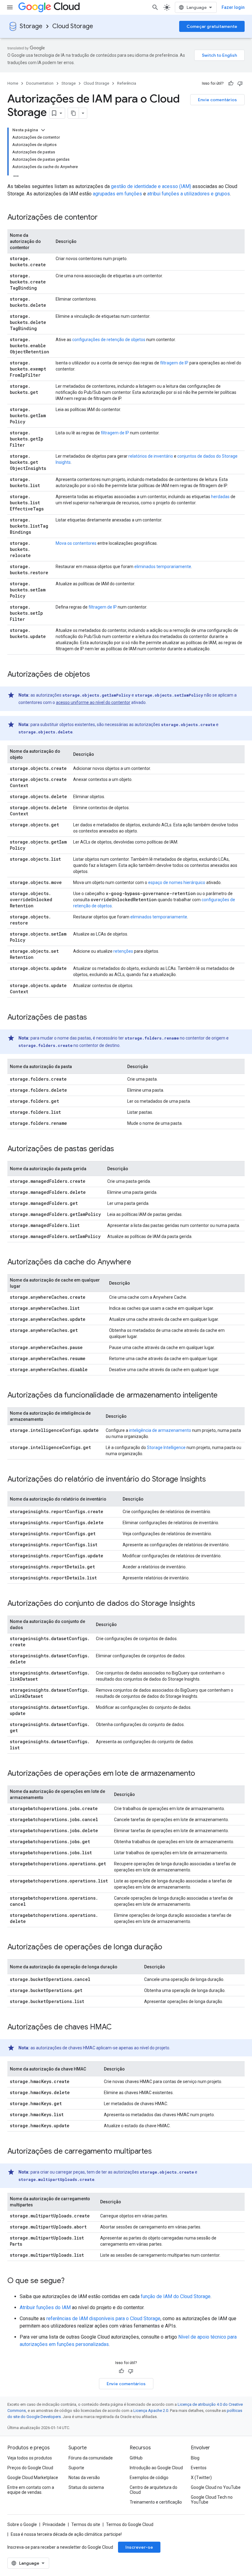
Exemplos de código (149, 2478)
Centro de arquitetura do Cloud (154, 2490)
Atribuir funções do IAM (45, 2307)
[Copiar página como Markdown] (73, 113)
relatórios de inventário (151, 456)
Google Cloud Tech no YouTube (212, 2500)
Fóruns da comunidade (91, 2458)
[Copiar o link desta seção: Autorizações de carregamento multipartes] (158, 2152)
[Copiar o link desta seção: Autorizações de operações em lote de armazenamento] (201, 1774)
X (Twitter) (201, 2478)
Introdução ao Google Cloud (156, 2468)
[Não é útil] (240, 83)
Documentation (40, 83)
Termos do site (86, 2524)
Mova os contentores (76, 543)
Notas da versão (84, 2478)
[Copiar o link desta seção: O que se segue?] (71, 2281)
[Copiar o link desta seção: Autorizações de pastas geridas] (120, 1149)
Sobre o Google (22, 2524)
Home (13, 83)
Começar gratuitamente (212, 26)
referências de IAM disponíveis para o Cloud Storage (103, 2318)
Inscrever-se (139, 2547)
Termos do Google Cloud (130, 2524)
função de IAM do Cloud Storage (176, 2296)
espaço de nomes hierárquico (177, 882)
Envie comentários (217, 100)
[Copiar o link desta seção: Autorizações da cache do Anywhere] (137, 1263)
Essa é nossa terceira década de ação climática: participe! (66, 2534)
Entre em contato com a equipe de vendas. (31, 2490)
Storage (31, 26)
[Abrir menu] (10, 7)
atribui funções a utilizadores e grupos (189, 194)
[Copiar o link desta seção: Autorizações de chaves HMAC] (118, 2028)
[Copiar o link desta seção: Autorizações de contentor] (104, 218)
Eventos (199, 2468)
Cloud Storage (73, 26)
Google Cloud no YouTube (216, 2487)
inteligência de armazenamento (160, 1430)
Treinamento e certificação (156, 2502)
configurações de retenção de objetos (109, 340)
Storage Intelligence (166, 1448)
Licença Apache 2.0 (151, 2411)
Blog (195, 2458)
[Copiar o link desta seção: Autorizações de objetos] (96, 675)
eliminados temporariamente (163, 567)
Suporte (76, 2468)
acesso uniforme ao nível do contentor (93, 702)
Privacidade (54, 2524)
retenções (123, 951)
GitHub (136, 2458)
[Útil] (231, 83)
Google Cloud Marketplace (33, 2478)
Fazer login (233, 7)
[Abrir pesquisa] (155, 7)
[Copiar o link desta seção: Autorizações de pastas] (93, 1018)
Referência (127, 83)
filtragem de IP (174, 363)
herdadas (220, 497)
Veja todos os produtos (30, 2458)
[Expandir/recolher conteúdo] (43, 130)
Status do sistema (86, 2487)
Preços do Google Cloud (30, 2468)
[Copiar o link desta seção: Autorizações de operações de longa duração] (168, 1947)
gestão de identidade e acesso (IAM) (151, 186)
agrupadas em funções (117, 194)
